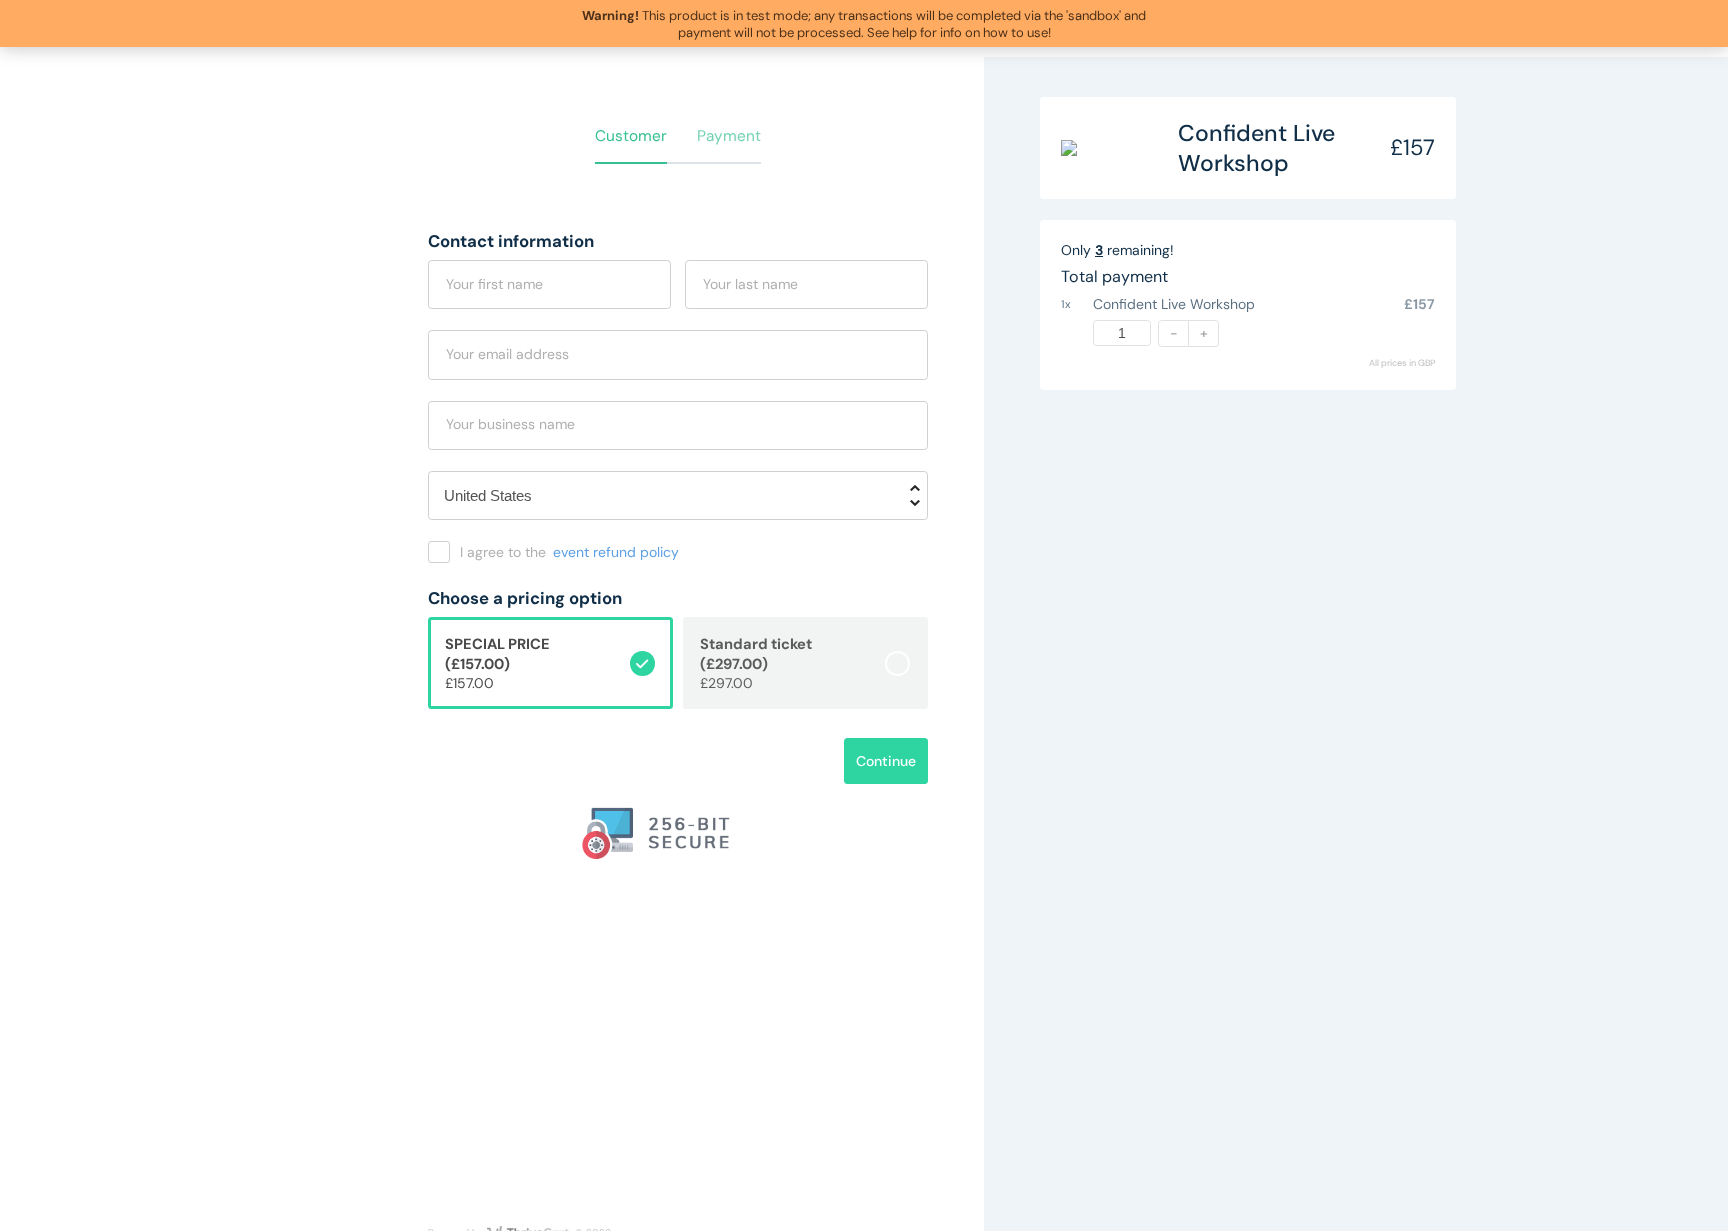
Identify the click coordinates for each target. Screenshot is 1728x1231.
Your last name (750, 284)
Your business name (510, 424)
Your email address (507, 354)
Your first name (494, 284)
